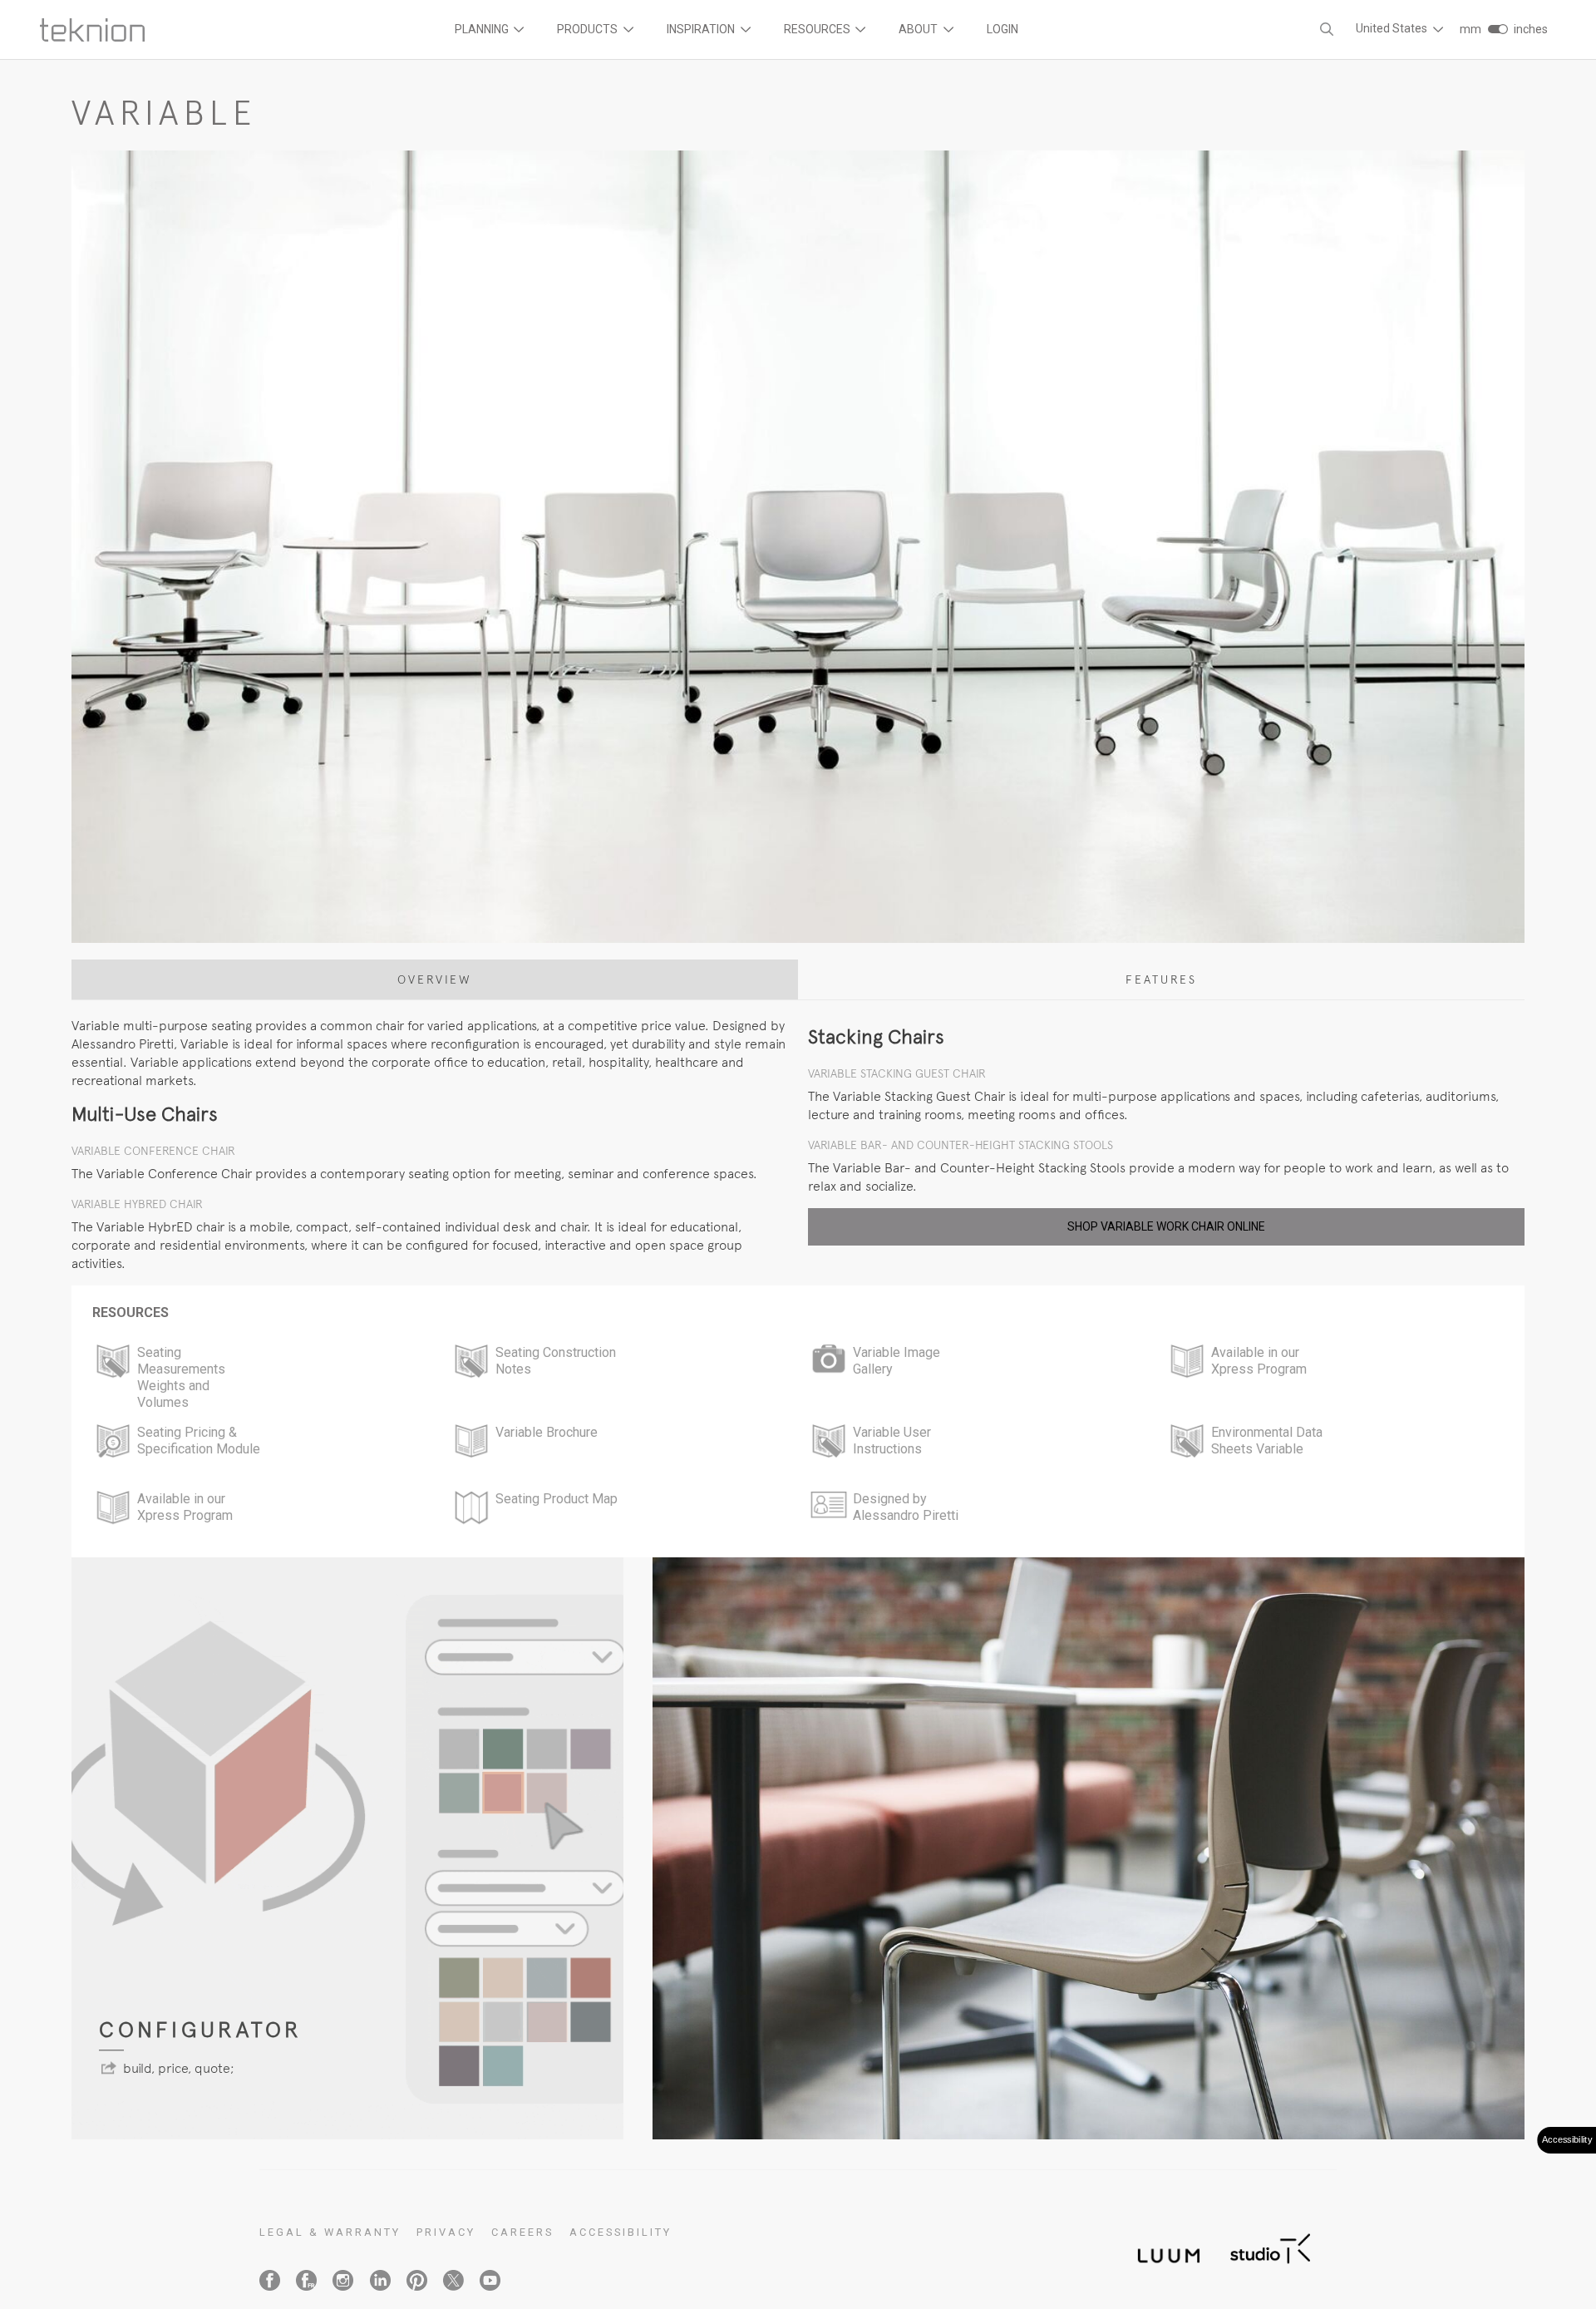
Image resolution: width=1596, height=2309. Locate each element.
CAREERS (522, 2232)
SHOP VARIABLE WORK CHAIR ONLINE (1166, 1226)
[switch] (1497, 29)
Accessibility (621, 2232)
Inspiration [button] (702, 29)
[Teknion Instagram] (343, 2280)
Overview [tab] (435, 979)
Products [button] (589, 29)
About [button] (919, 29)
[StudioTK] (1270, 2246)
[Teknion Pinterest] (417, 2280)
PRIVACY (446, 2232)
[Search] (1327, 30)
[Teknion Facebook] (270, 2280)
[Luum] (1164, 2246)
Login (1002, 29)
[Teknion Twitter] (453, 2280)
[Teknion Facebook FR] (306, 2280)
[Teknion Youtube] (490, 2280)
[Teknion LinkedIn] (380, 2280)
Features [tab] (1161, 979)
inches (1531, 29)
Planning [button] (483, 29)
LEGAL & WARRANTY (330, 2232)
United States (1393, 28)
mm (1470, 29)
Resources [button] (818, 29)
